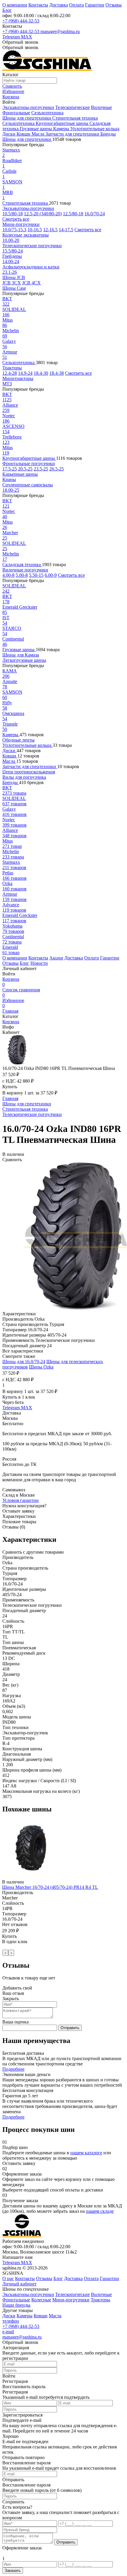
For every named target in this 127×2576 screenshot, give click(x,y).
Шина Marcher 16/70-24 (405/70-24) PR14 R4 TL (50, 1887)
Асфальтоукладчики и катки (31, 267)
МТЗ (7, 384)
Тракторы (12, 368)
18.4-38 (57, 373)
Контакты (38, 5)
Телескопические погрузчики (32, 246)
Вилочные (101, 107)
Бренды (108, 134)
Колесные (41, 2300)
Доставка (59, 5)
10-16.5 (35, 230)
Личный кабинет (19, 2284)
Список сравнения (21, 992)
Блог (7, 10)
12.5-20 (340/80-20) (43, 214)
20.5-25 (25, 469)
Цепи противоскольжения (29, 772)
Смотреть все (16, 219)
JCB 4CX (31, 283)
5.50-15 (36, 575)
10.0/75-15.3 (14, 230)
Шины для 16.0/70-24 (24, 1362)
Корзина (11, 982)
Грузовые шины (36, 129)
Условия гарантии (21, 1500)
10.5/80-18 (13, 214)
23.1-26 (10, 272)
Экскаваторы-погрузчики (28, 107)
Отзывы (114, 5)
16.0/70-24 (95, 214)
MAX (27, 37)
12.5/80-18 (73, 214)
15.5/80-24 (13, 251)
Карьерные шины (20, 474)
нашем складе (100, 2211)
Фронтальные (16, 113)
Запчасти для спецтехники (73, 134)
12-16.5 (50, 230)
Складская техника (22, 564)
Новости (39, 963)
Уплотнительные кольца (95, 129)
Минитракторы (18, 378)
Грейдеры (12, 256)
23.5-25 (41, 469)
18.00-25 (11, 490)
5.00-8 (22, 575)
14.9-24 (25, 373)
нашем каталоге (86, 2153)
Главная (10, 1011)
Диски (9, 134)
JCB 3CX (12, 283)
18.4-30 (41, 373)
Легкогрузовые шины (24, 660)
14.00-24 (11, 261)
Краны (9, 479)
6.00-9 (51, 575)
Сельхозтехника (47, 113)
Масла (39, 134)
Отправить (70, 2028)
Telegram (12, 37)
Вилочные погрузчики (25, 570)
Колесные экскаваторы (26, 235)
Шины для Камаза (21, 655)
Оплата (76, 5)
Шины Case (14, 288)
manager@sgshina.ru (60, 31)
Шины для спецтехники (27, 118)
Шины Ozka (41, 1367)
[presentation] (5, 1953)
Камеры (62, 129)
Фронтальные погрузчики (29, 463)
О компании (15, 5)
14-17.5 (66, 230)
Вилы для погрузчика (24, 777)
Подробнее (13, 2069)
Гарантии (95, 5)
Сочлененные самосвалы (28, 485)
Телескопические (73, 107)
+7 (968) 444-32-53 (21, 21)
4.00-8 (8, 575)
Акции (56, 958)
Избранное (13, 1003)
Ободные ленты (18, 740)
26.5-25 (57, 469)
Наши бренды (16, 2305)
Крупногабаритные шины (63, 123)
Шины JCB (14, 277)
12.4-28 (10, 373)
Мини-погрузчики (21, 224)
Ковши (24, 134)
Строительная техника (75, 118)
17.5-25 (10, 469)
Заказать (13, 2571)
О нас (8, 2278)
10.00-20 (11, 240)
